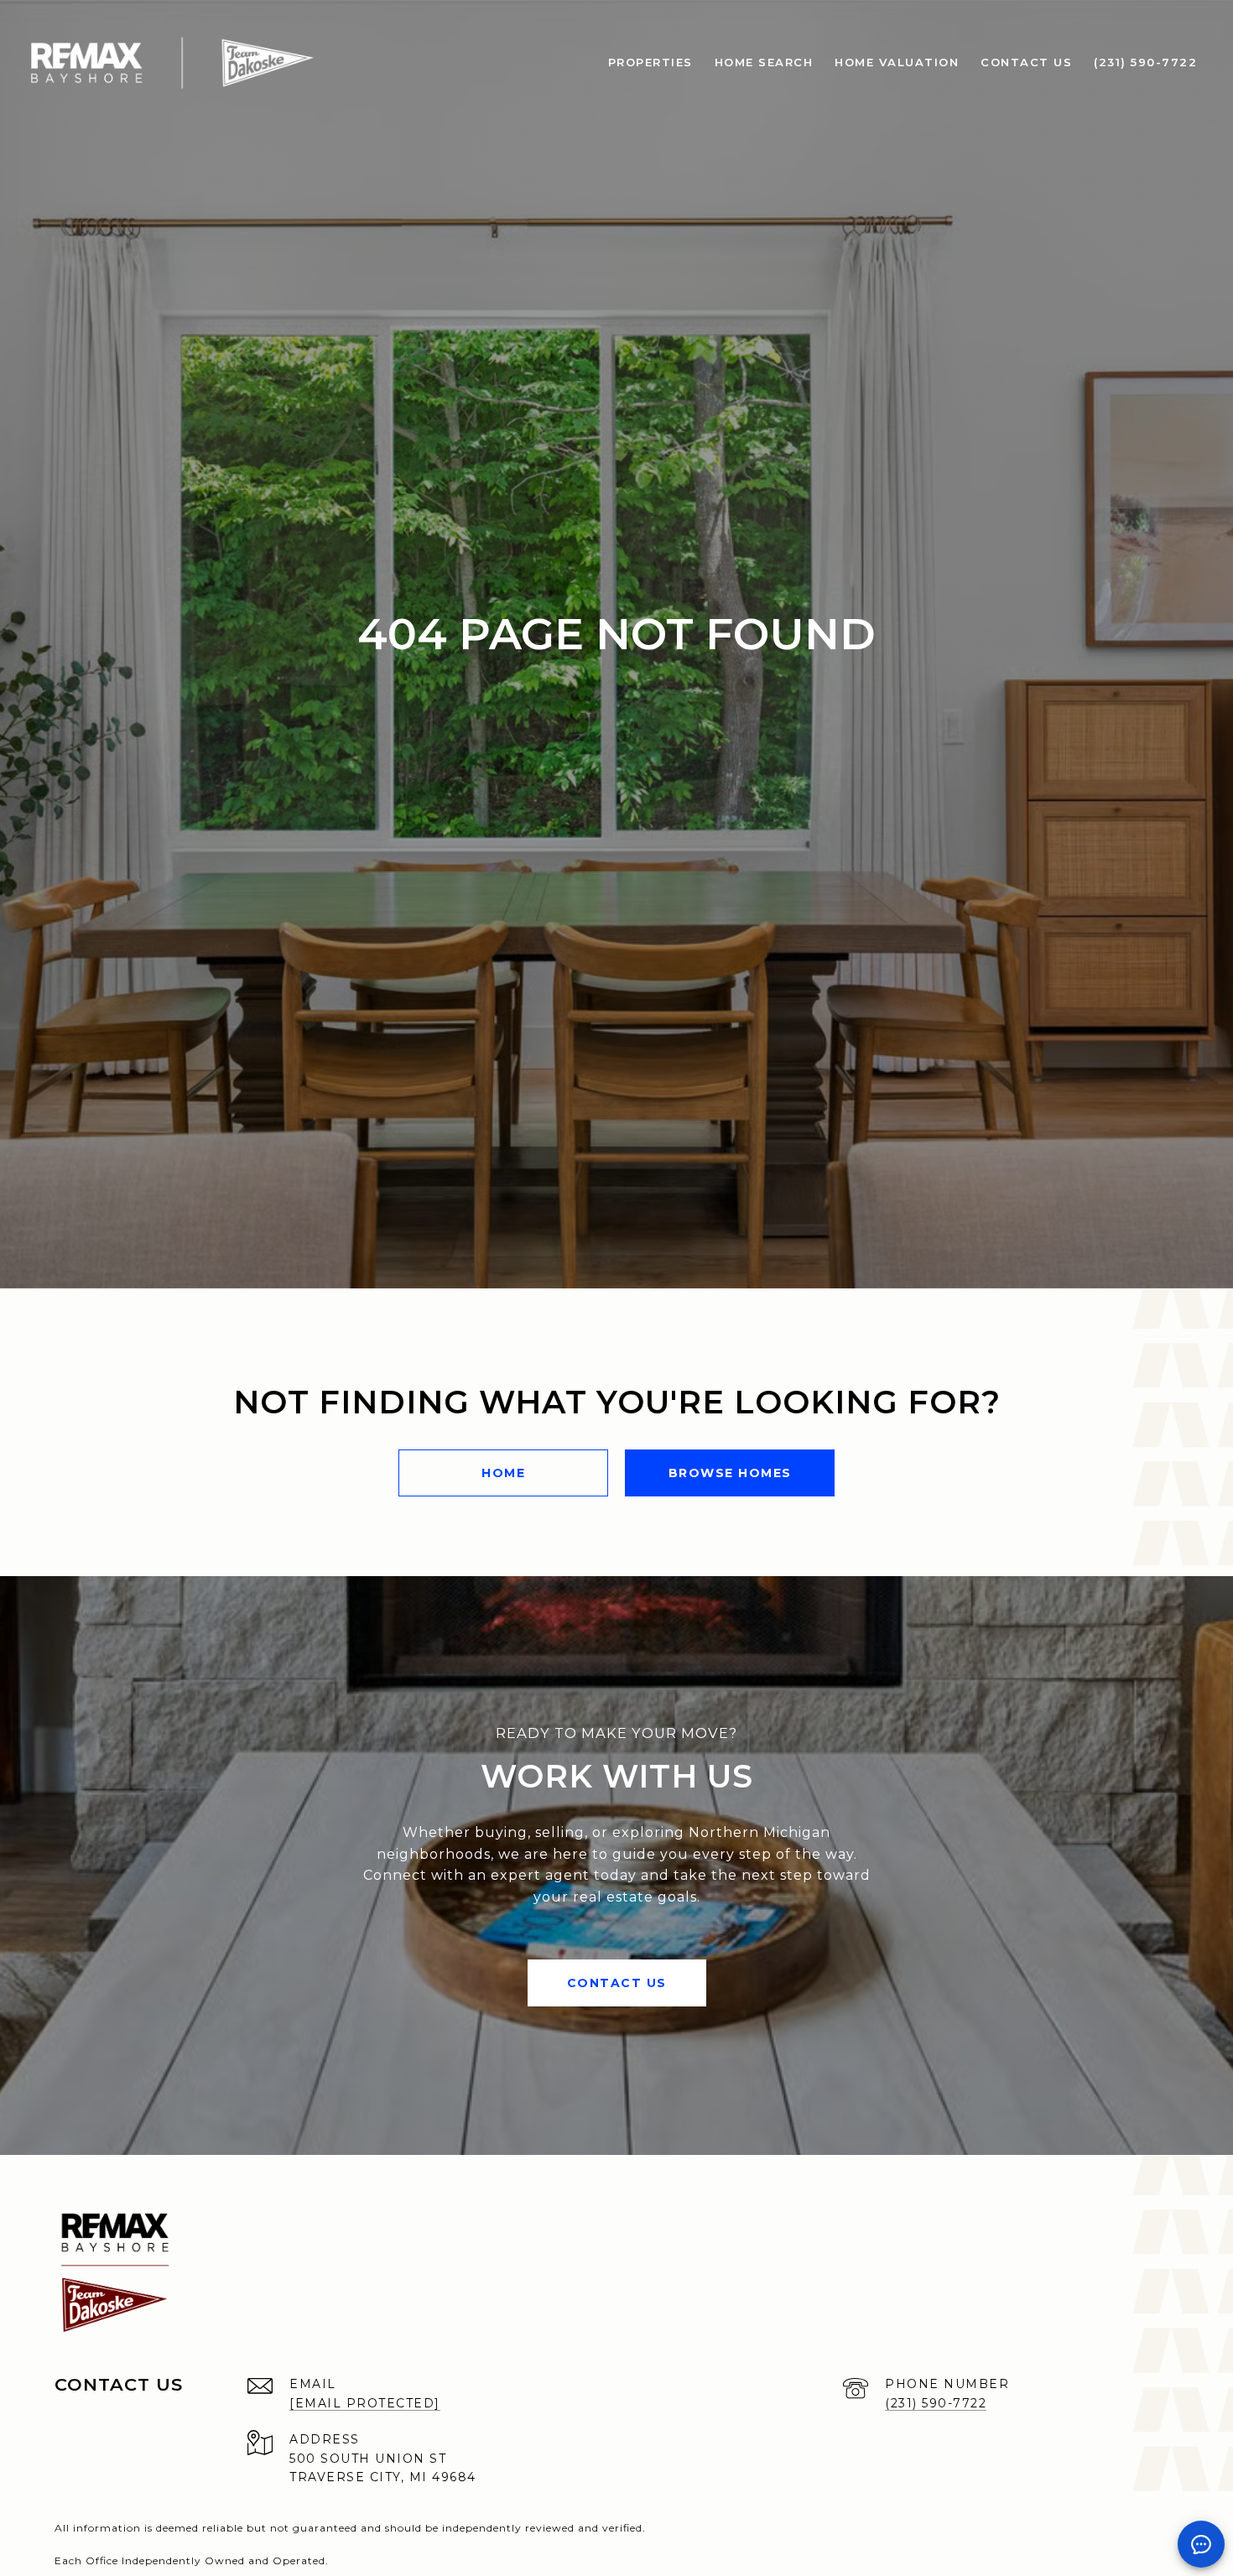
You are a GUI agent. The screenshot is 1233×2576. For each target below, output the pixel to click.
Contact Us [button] (617, 1983)
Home (503, 1473)
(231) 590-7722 (936, 2403)
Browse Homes (730, 1473)
